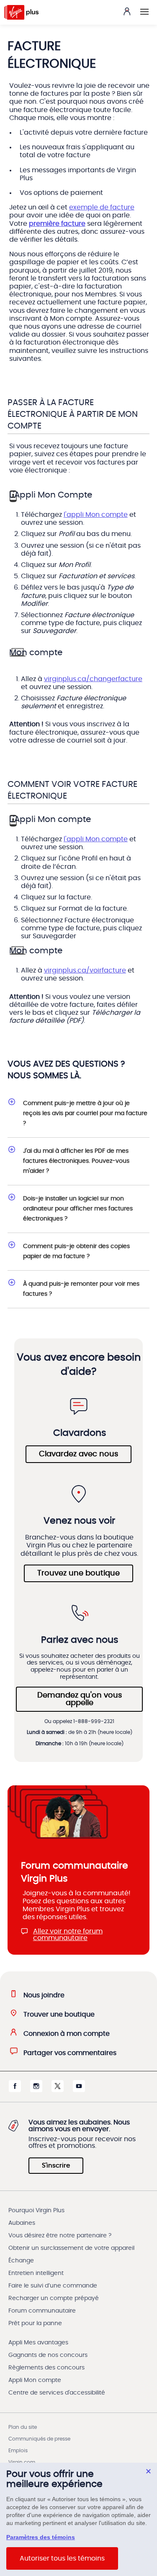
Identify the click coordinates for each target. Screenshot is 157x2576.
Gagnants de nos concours (48, 2355)
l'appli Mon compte (96, 515)
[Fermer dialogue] (148, 2471)
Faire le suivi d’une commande (53, 2286)
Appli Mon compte (35, 2380)
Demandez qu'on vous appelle (80, 1699)
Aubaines (22, 2223)
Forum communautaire (42, 2311)
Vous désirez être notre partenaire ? (60, 2236)
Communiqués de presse (39, 2439)
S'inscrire (56, 2166)
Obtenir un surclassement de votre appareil (71, 2248)
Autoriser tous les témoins (62, 2558)
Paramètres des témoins (41, 2537)
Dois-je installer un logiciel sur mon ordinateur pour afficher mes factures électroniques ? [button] (78, 1209)
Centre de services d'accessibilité (57, 2393)
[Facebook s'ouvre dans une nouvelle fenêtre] (15, 2090)
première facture (57, 224)
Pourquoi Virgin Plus (36, 2211)
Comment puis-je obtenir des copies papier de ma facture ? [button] (76, 1251)
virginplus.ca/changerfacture (93, 679)
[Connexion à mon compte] (127, 11)
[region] (78, 2519)
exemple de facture (102, 207)
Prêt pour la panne (35, 2323)
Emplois (18, 2451)
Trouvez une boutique (78, 1573)
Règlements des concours (46, 2368)
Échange (21, 2261)
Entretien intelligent (36, 2273)
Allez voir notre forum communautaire (68, 1935)
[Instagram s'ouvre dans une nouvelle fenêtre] (36, 2090)
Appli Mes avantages (38, 2343)
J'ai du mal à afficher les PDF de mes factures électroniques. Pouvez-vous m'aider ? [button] (76, 1161)
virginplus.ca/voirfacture (85, 970)
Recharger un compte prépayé (54, 2298)
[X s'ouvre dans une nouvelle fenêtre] (58, 2090)
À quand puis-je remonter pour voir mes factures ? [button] (81, 1289)
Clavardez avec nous (78, 1454)
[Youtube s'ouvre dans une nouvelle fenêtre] (79, 2090)
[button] (144, 12)
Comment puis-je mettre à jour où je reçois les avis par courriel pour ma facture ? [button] (85, 1113)
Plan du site (23, 2427)
